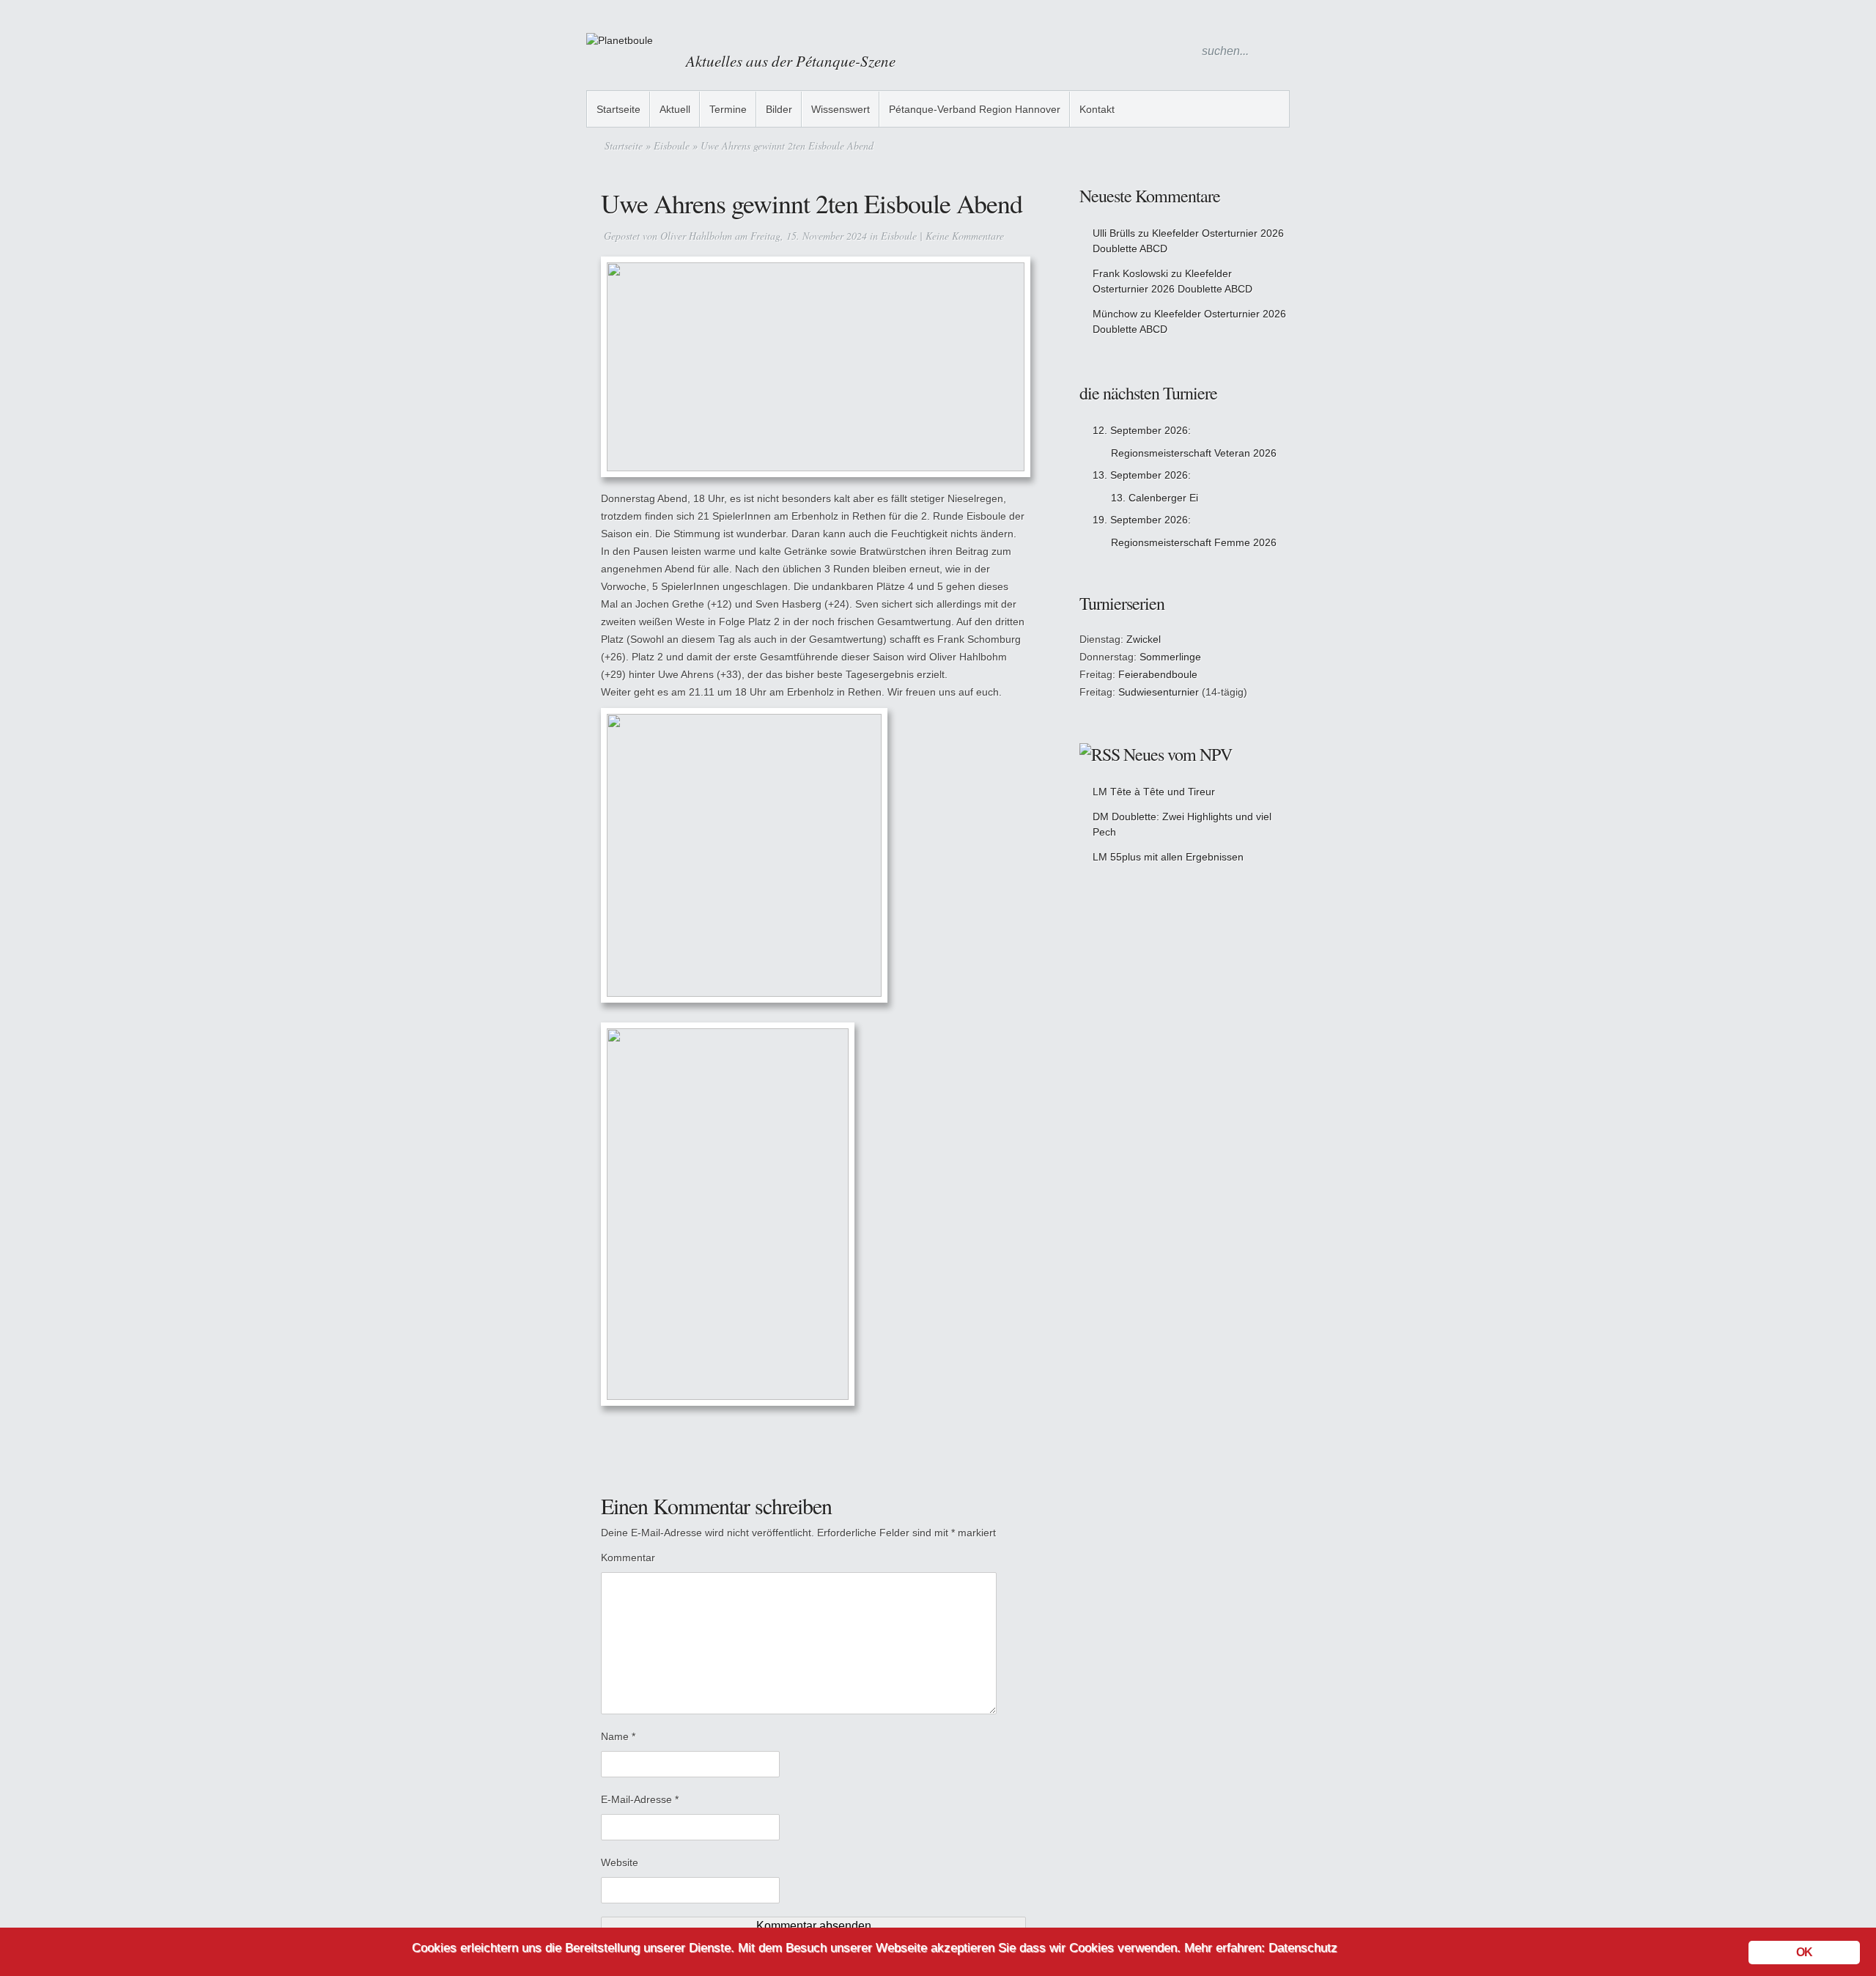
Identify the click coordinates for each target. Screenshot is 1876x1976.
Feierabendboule (1158, 674)
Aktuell (675, 109)
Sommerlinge (1170, 657)
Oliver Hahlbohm (696, 236)
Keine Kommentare (965, 236)
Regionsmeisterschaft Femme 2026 (1194, 542)
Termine (728, 109)
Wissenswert (841, 109)
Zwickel (1144, 639)
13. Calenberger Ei (1155, 498)
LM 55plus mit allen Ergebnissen (1168, 857)
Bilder (779, 109)
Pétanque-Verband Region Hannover (975, 109)
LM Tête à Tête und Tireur (1154, 792)
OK (1804, 1952)
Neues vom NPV (1178, 754)
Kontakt (1097, 109)
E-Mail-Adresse (640, 1799)
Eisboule (672, 145)
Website (620, 1862)
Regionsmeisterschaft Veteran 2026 (1194, 453)
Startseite (618, 109)
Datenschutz (1303, 1948)
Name (618, 1736)
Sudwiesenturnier (1159, 692)
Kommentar (628, 1557)
